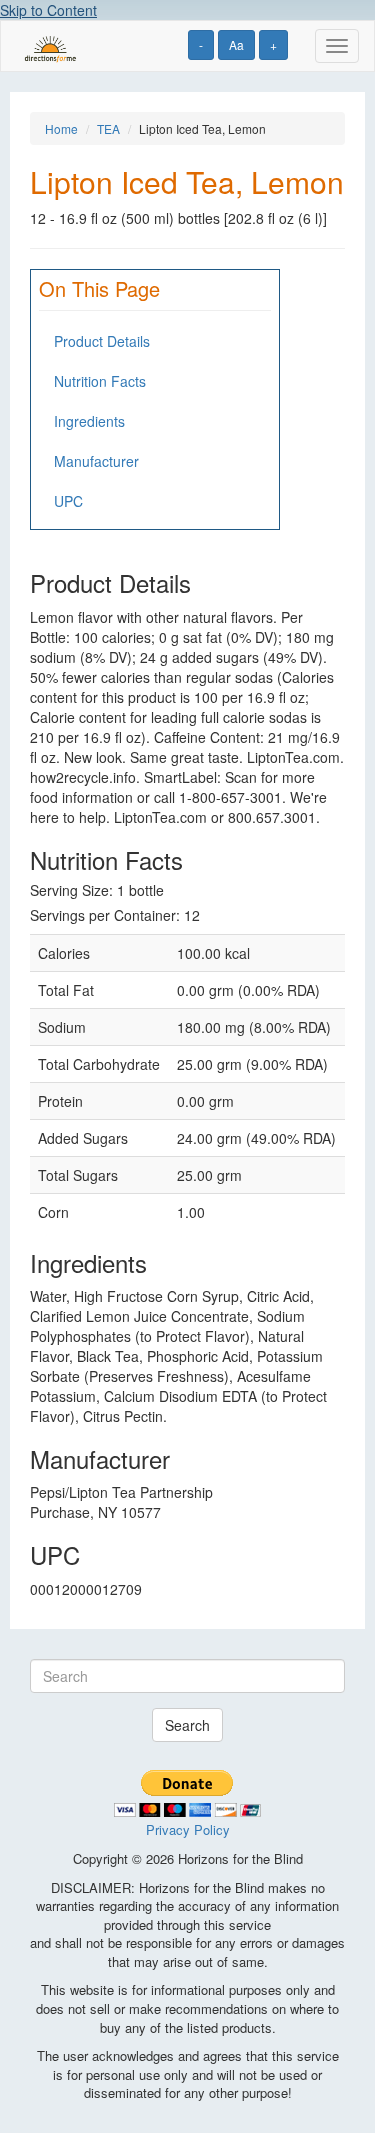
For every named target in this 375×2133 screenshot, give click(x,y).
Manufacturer (96, 461)
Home (61, 128)
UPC (68, 501)
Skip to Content (48, 10)
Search (187, 1725)
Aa (236, 44)
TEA (108, 128)
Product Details (102, 341)
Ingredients (89, 421)
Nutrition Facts (100, 381)
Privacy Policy (188, 1829)
